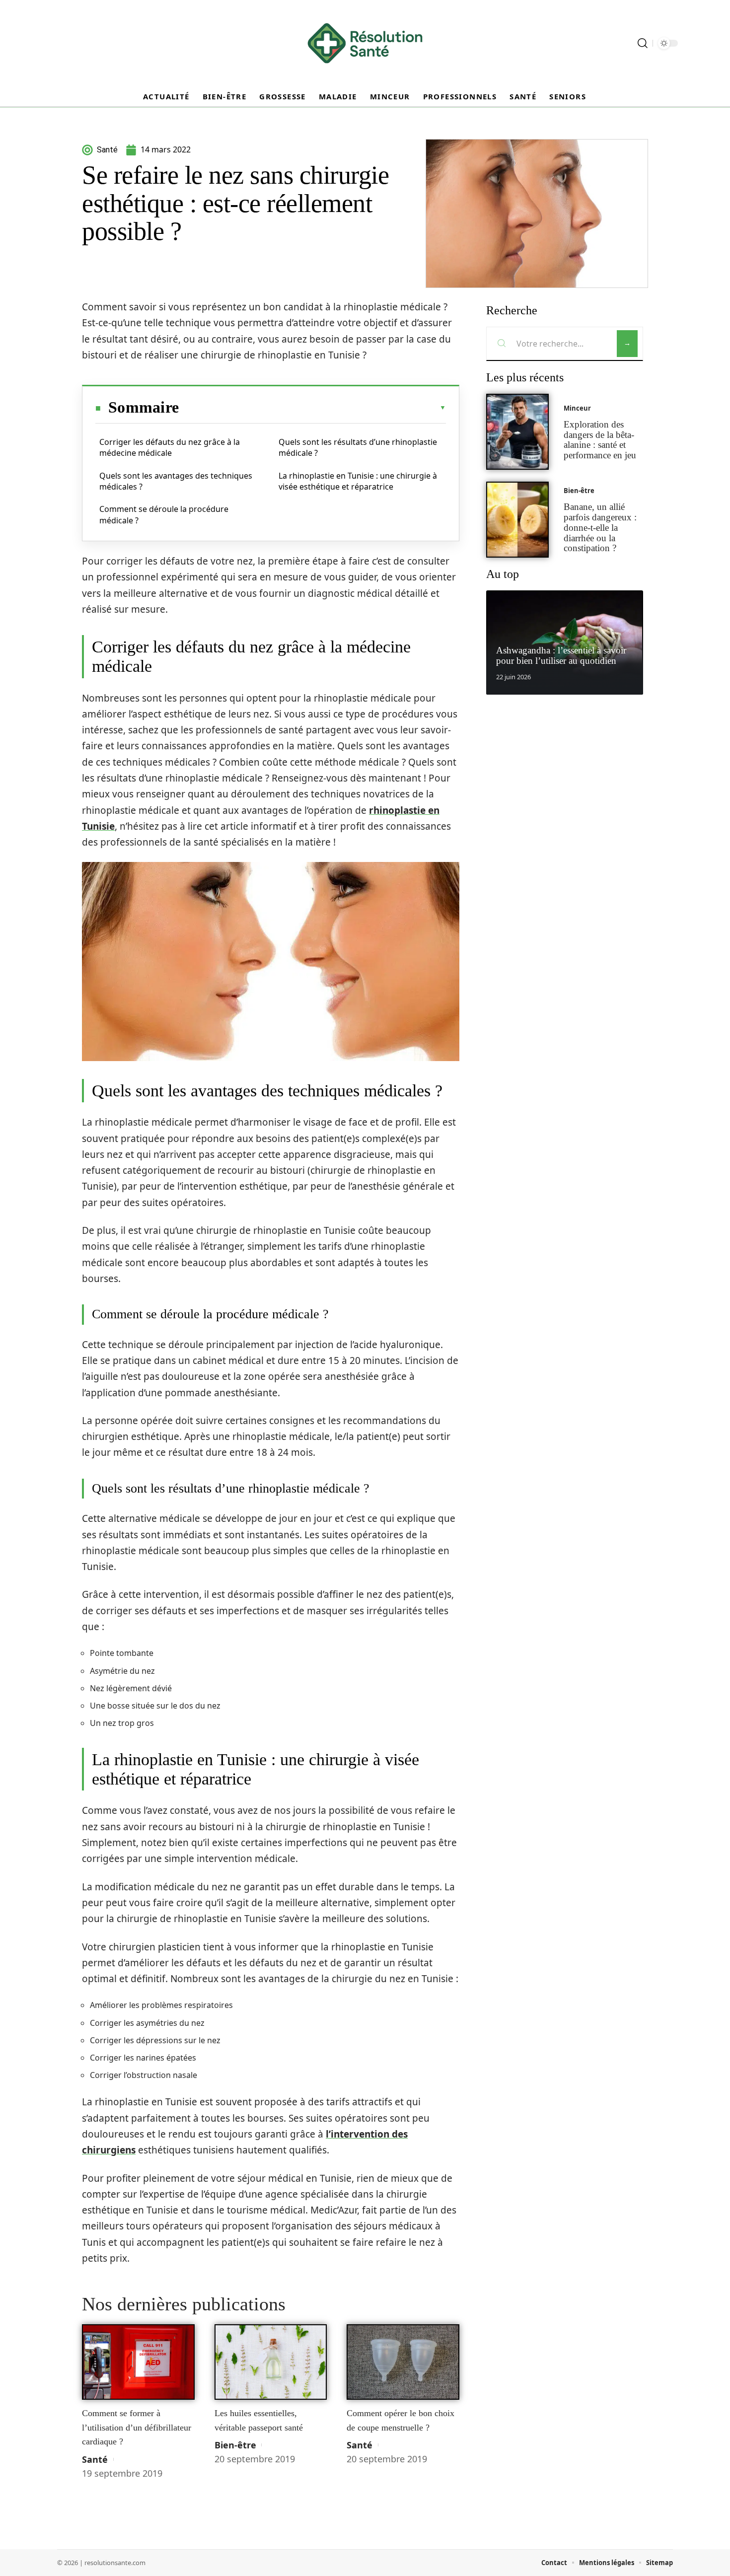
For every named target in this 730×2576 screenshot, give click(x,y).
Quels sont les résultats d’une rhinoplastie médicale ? (358, 447)
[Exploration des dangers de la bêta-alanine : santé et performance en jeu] (517, 432)
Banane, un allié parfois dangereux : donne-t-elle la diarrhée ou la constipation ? (600, 527)
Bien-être (235, 2445)
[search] (643, 43)
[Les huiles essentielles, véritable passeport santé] (271, 2362)
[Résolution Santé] (365, 43)
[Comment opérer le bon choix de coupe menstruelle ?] (403, 2362)
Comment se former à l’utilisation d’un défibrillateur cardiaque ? (137, 2427)
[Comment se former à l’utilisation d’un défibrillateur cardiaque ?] (138, 2362)
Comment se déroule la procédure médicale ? (164, 514)
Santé (95, 2459)
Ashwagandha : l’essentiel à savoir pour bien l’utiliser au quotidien (561, 655)
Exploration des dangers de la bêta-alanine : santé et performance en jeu (600, 440)
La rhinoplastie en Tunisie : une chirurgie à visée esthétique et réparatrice (358, 481)
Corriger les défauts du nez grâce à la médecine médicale (170, 447)
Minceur (577, 408)
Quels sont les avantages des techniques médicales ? (176, 481)
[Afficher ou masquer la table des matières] (312, 408)
